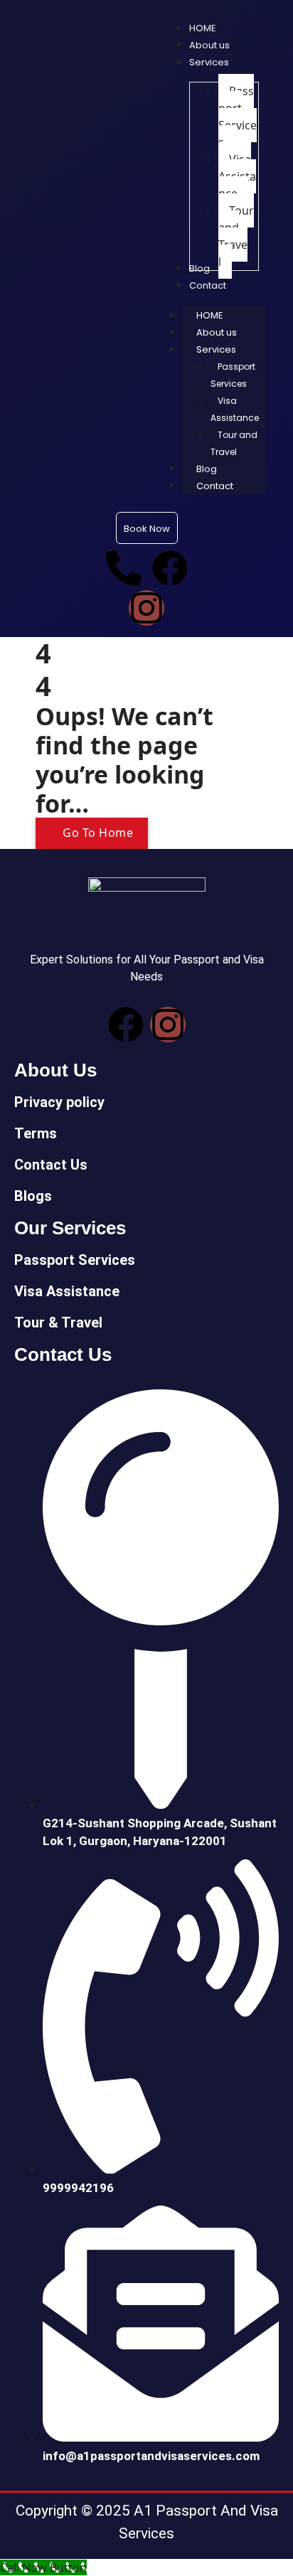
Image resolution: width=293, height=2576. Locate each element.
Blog (207, 469)
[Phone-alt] (124, 568)
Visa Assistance (235, 409)
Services (216, 349)
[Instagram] (146, 608)
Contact (215, 486)
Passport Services (233, 375)
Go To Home (97, 833)
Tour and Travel (234, 443)
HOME (210, 315)
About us (217, 332)
